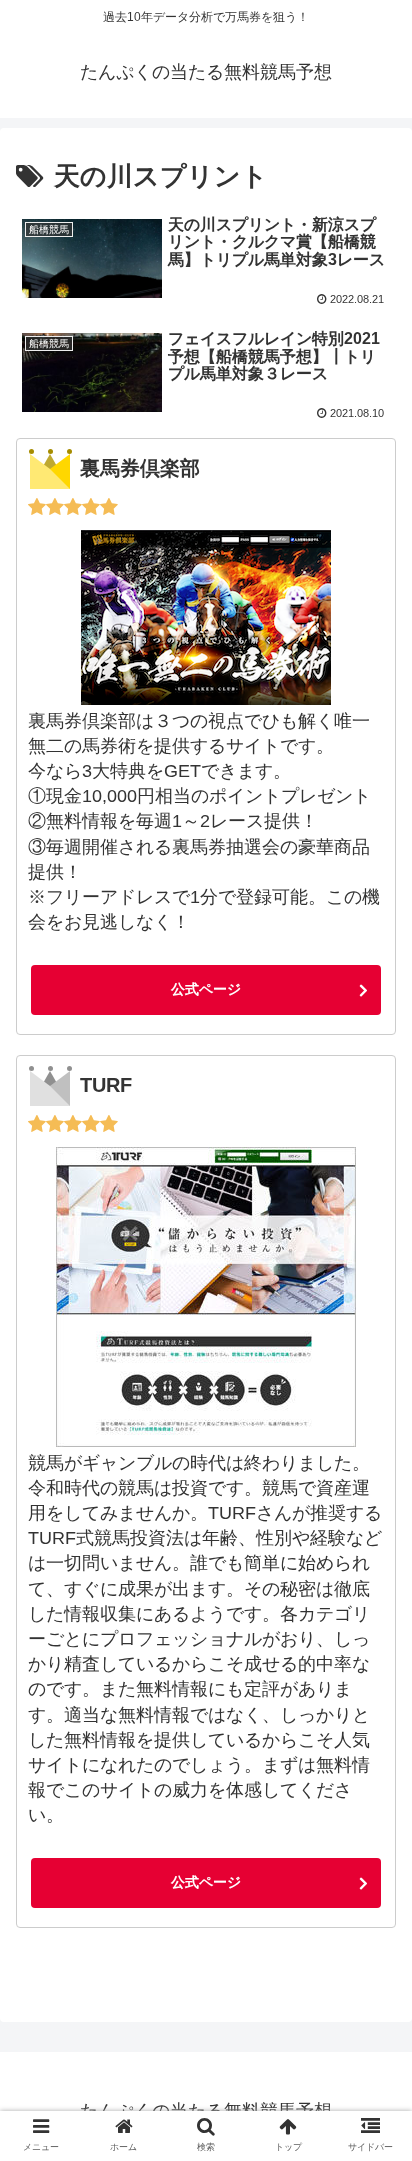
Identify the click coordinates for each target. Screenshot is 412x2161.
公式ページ (206, 989)
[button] (373, 1798)
